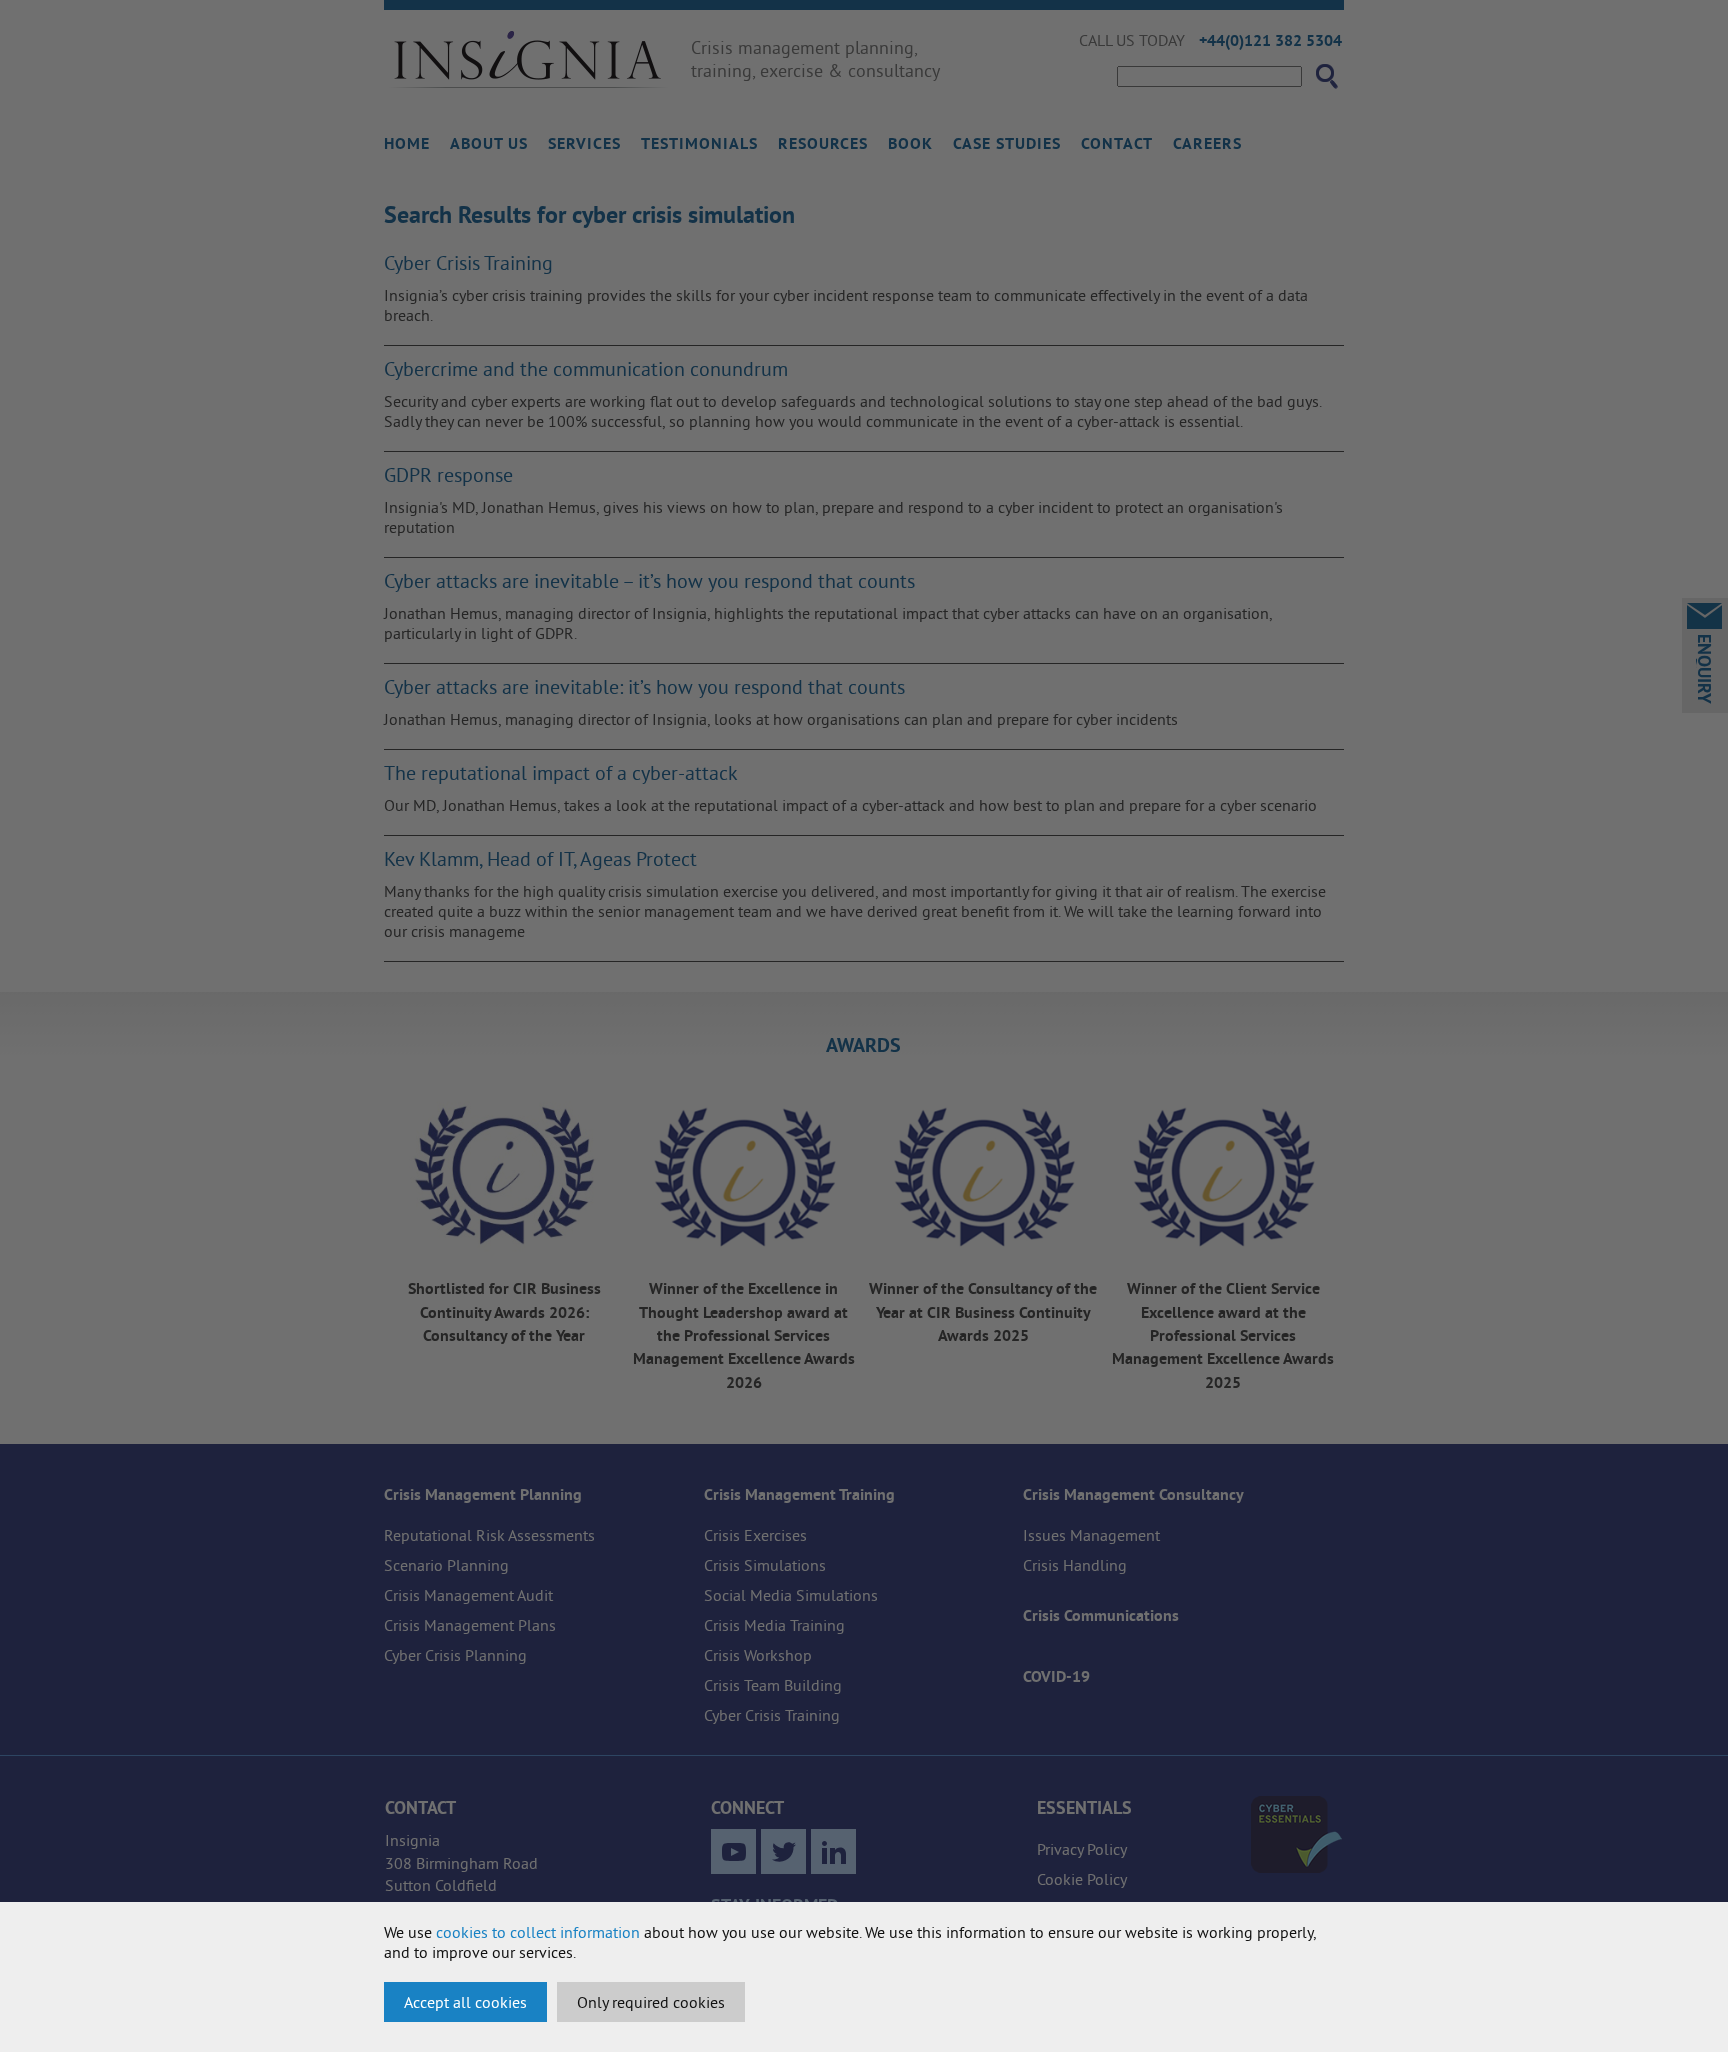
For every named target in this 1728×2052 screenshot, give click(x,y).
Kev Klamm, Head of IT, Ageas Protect (540, 858)
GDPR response (448, 474)
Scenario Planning (446, 1565)
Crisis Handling (1075, 1565)
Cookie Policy (1082, 1879)
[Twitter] (783, 1851)
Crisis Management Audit (468, 1595)
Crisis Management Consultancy (1133, 1494)
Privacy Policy (1082, 1849)
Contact (1117, 143)
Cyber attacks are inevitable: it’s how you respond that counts (644, 686)
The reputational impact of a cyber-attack (561, 772)
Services (584, 143)
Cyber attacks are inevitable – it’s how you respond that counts (649, 580)
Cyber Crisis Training (468, 262)
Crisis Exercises (755, 1535)
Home (407, 143)
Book (910, 143)
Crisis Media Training (774, 1625)
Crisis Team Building (773, 1685)
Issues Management (1091, 1535)
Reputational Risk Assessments (489, 1535)
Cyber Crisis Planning (455, 1655)
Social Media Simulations (791, 1595)
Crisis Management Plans (470, 1625)
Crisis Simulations (765, 1565)
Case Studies (1007, 143)
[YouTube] (733, 1851)
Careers (1207, 143)
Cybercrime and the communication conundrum (586, 368)
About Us (489, 143)
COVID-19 (1056, 1676)
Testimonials (699, 143)
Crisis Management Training (799, 1494)
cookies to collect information (538, 1932)
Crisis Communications (1101, 1615)
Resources (823, 143)
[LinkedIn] (833, 1851)
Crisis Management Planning (483, 1494)
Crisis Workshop (758, 1655)
